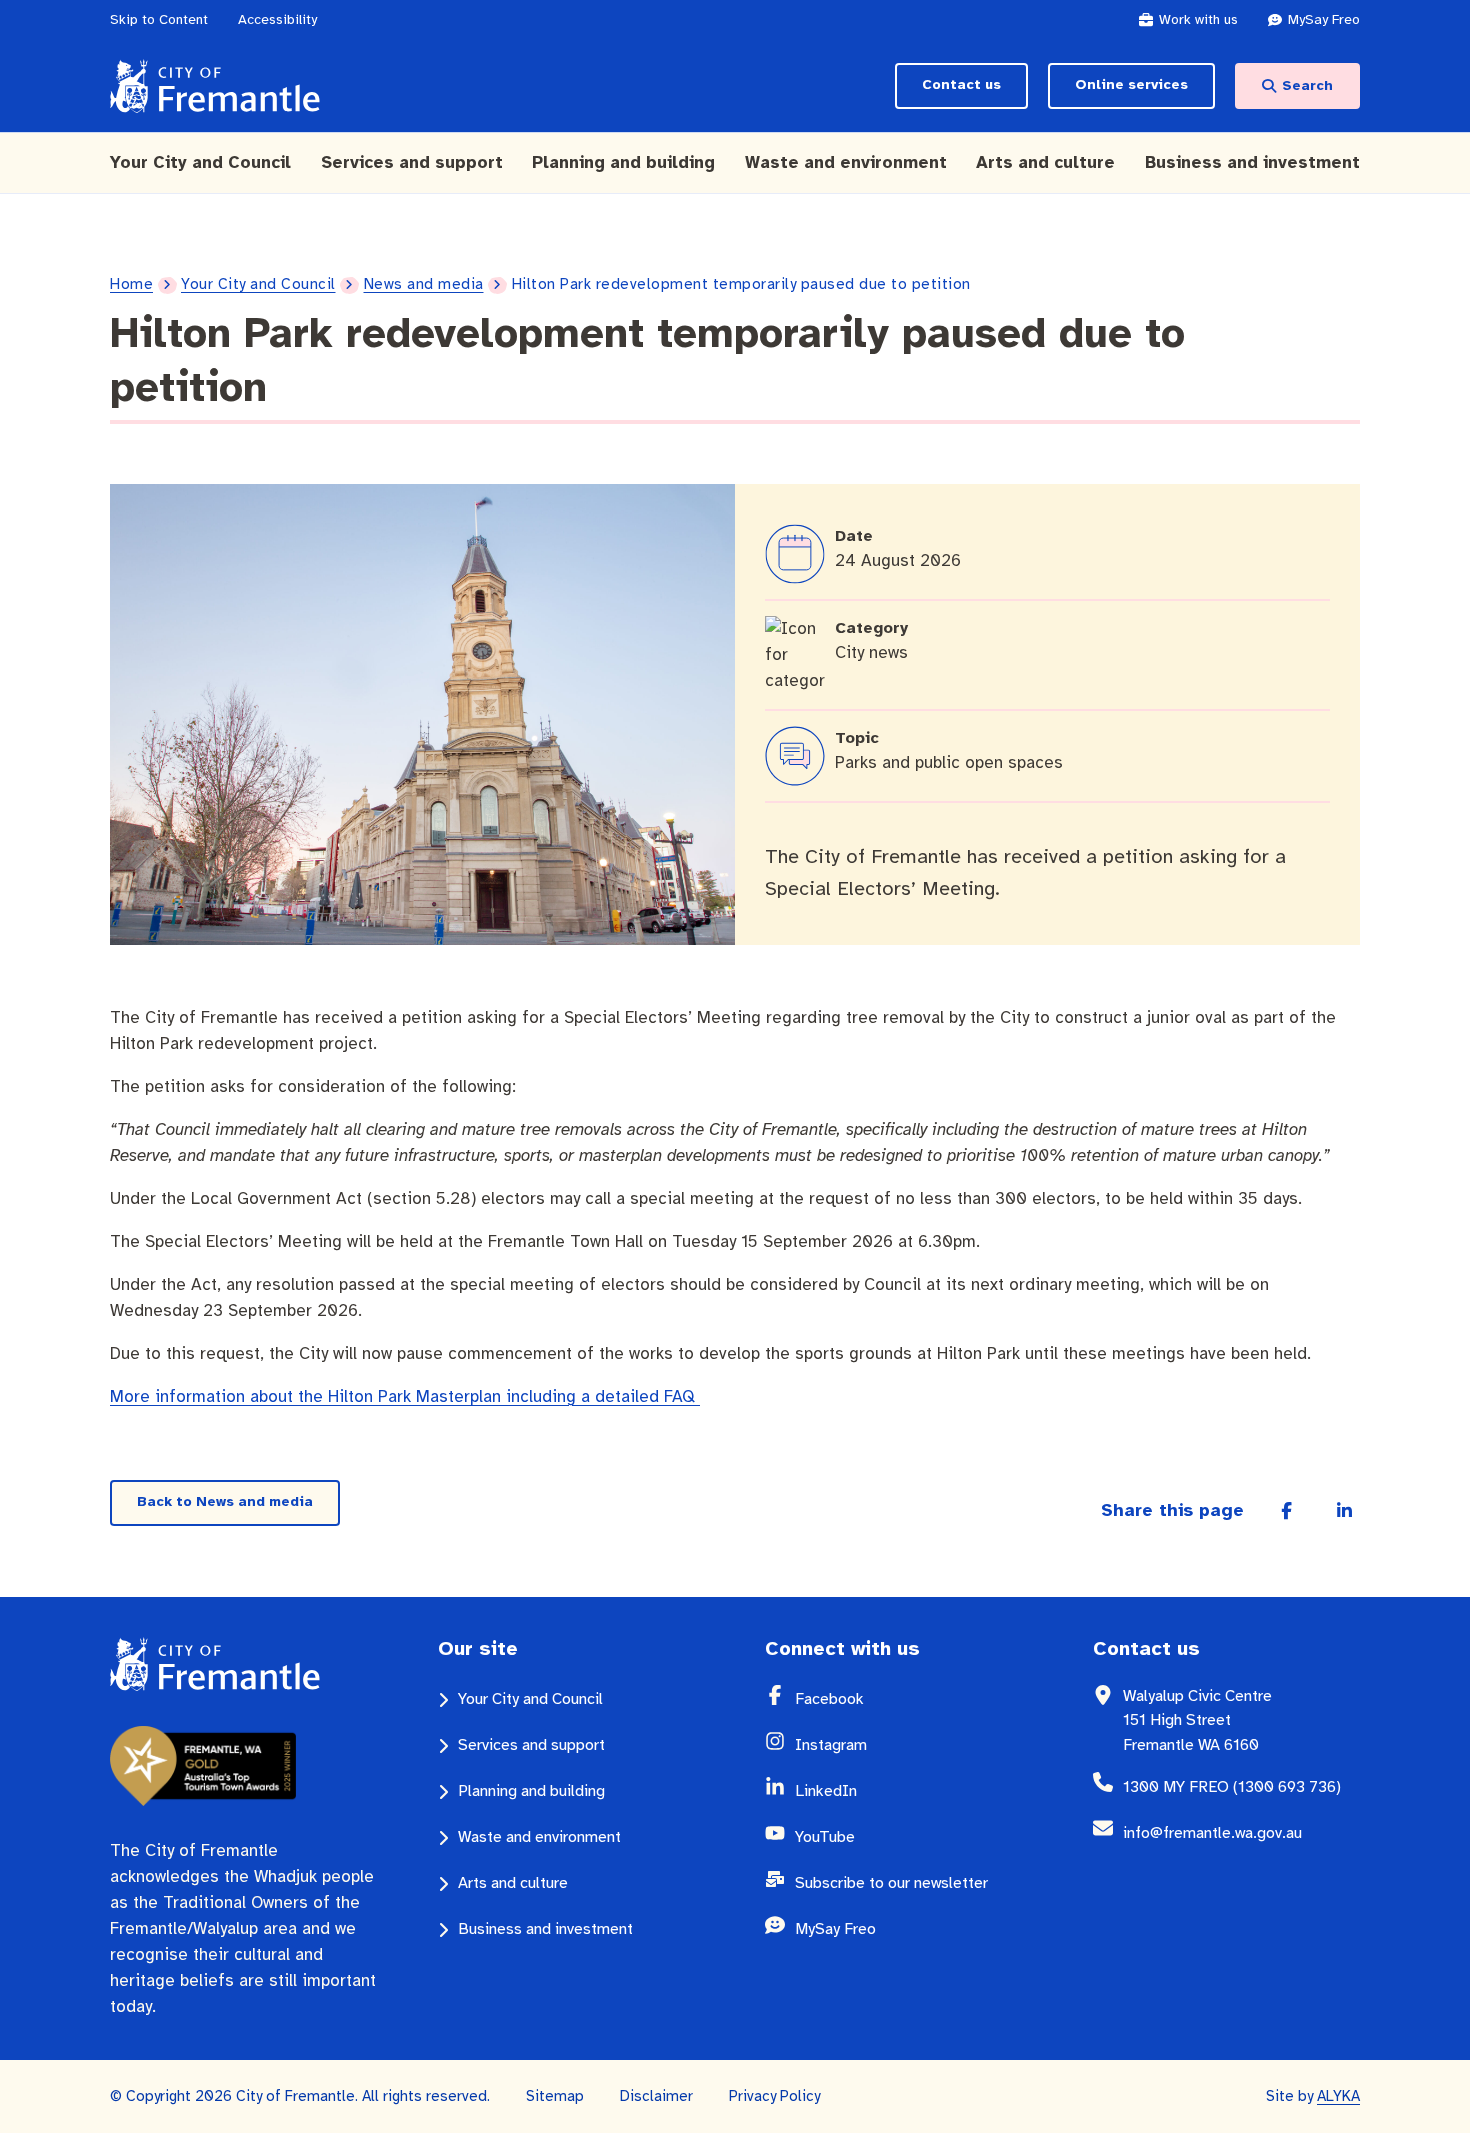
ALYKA (1338, 2096)
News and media (424, 284)
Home (131, 284)
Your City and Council (258, 284)
